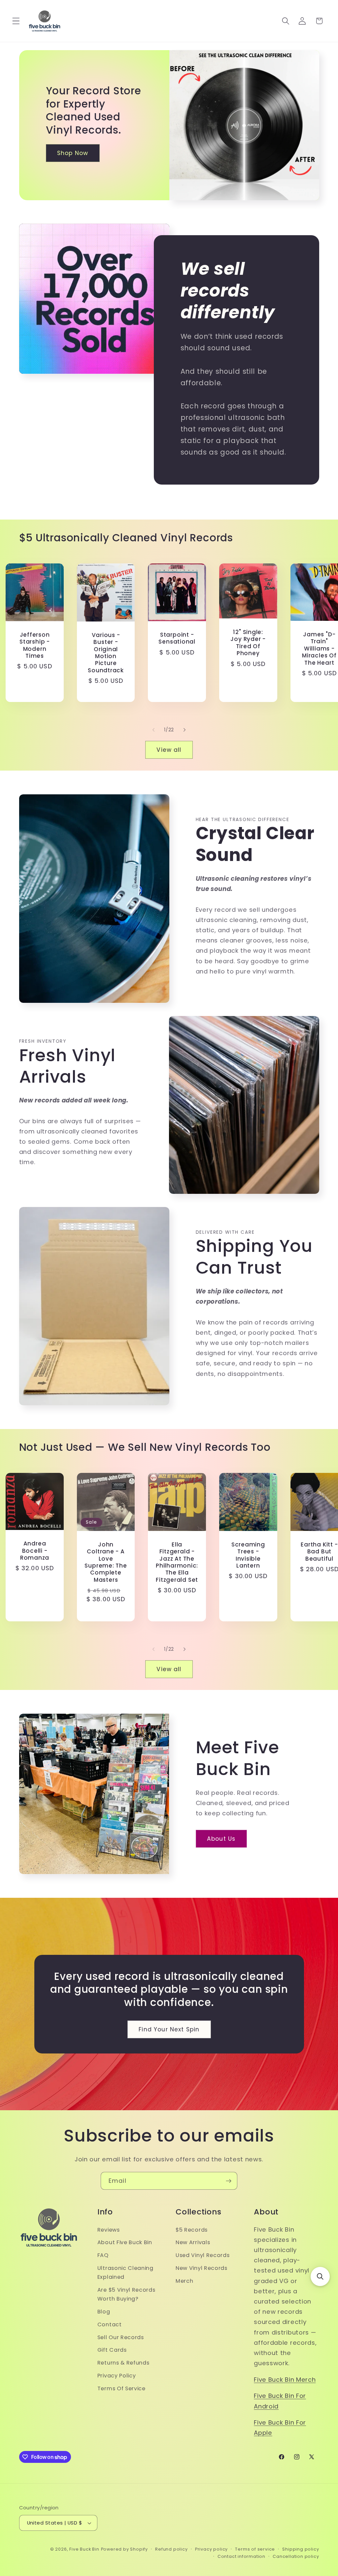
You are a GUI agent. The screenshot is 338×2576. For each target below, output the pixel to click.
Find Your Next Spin (169, 2029)
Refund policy (171, 2549)
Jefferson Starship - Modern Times (35, 646)
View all (169, 750)
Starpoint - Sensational (177, 638)
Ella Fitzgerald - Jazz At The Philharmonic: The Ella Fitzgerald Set (177, 1562)
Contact (110, 2324)
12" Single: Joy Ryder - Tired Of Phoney (248, 643)
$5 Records (192, 2230)
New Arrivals (193, 2242)
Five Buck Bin (84, 2549)
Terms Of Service (121, 2388)
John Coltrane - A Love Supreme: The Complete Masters (106, 1562)
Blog (104, 2312)
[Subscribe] (229, 2181)
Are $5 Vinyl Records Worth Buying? (126, 2294)
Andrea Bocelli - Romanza (35, 1551)
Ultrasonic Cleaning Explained (125, 2273)
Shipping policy (301, 2549)
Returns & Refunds (123, 2363)
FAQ (103, 2255)
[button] (16, 21)
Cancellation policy (296, 2556)
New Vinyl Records (202, 2268)
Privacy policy (211, 2549)
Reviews (109, 2230)
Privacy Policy (117, 2376)
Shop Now (73, 153)
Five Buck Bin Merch (285, 2380)
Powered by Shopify (125, 2549)
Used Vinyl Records (203, 2255)
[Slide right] (185, 730)
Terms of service (255, 2549)
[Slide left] (153, 730)
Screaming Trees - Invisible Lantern (248, 1555)
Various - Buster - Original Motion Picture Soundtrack (106, 653)
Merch (184, 2281)
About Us (221, 1839)
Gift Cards (112, 2350)
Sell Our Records (121, 2337)
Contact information (241, 2556)
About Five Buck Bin (125, 2242)
